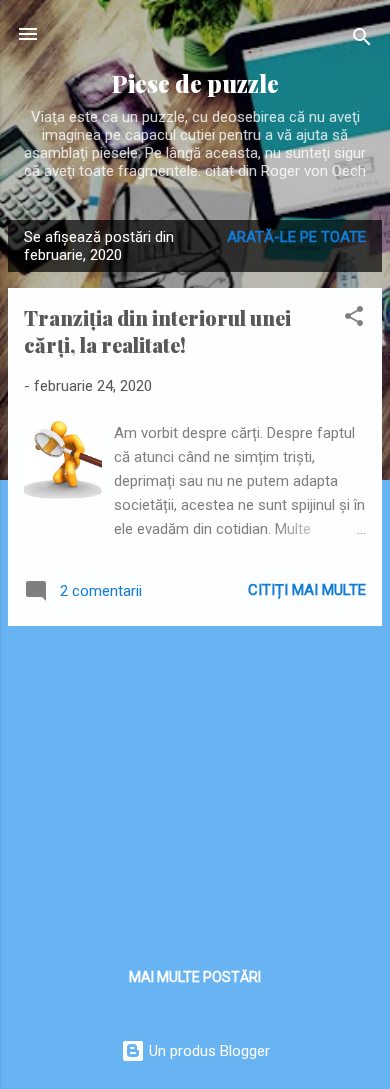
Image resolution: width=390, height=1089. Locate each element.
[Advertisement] (195, 782)
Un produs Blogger (207, 1051)
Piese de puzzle (195, 83)
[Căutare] (362, 40)
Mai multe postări (195, 977)
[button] (354, 319)
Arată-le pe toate (296, 237)
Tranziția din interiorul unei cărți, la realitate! (157, 331)
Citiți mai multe (307, 590)
